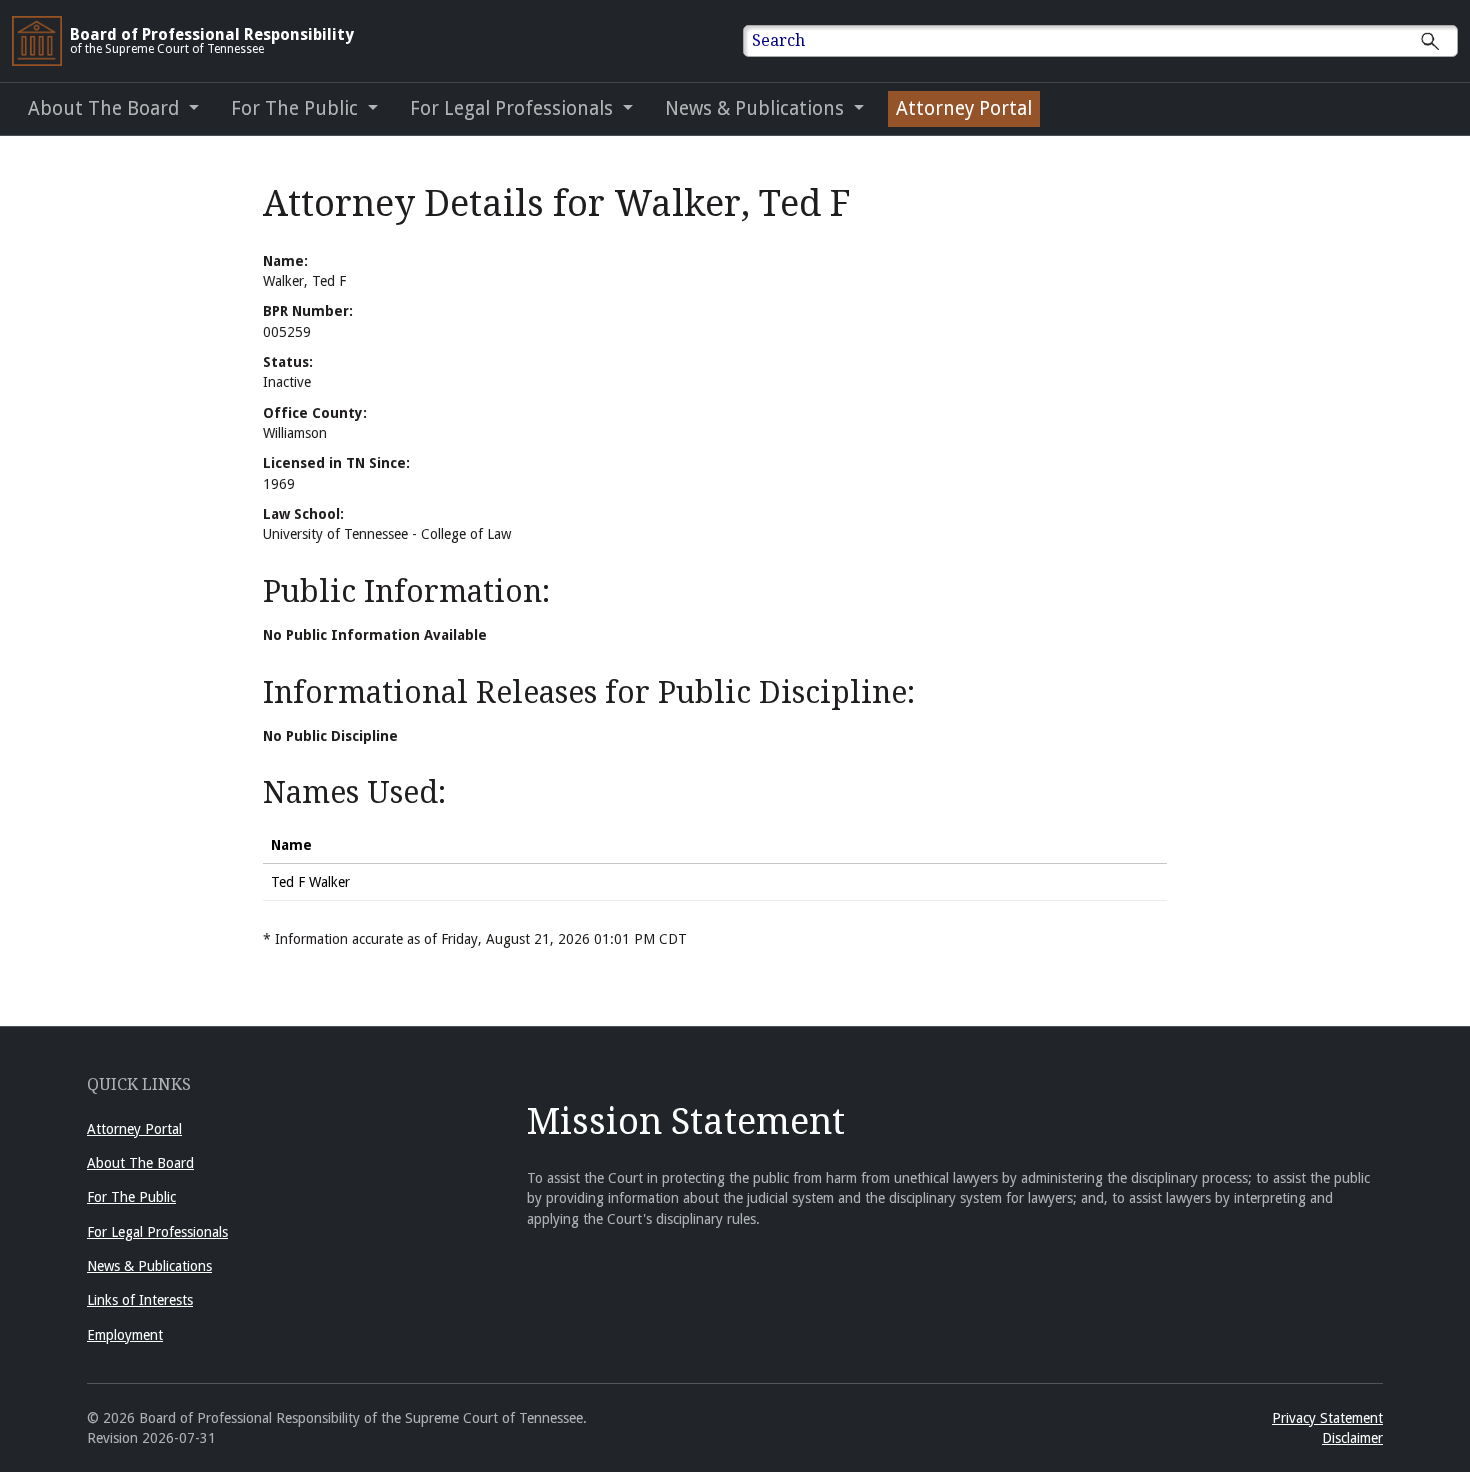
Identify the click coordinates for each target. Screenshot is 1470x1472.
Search (778, 40)
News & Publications (149, 1266)
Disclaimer (1352, 1438)
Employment (125, 1335)
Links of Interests (140, 1300)
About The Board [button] (106, 108)
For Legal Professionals (157, 1232)
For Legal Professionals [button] (514, 108)
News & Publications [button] (757, 108)
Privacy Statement (1327, 1418)
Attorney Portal (964, 108)
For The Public (131, 1197)
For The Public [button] (297, 108)
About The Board (140, 1163)
